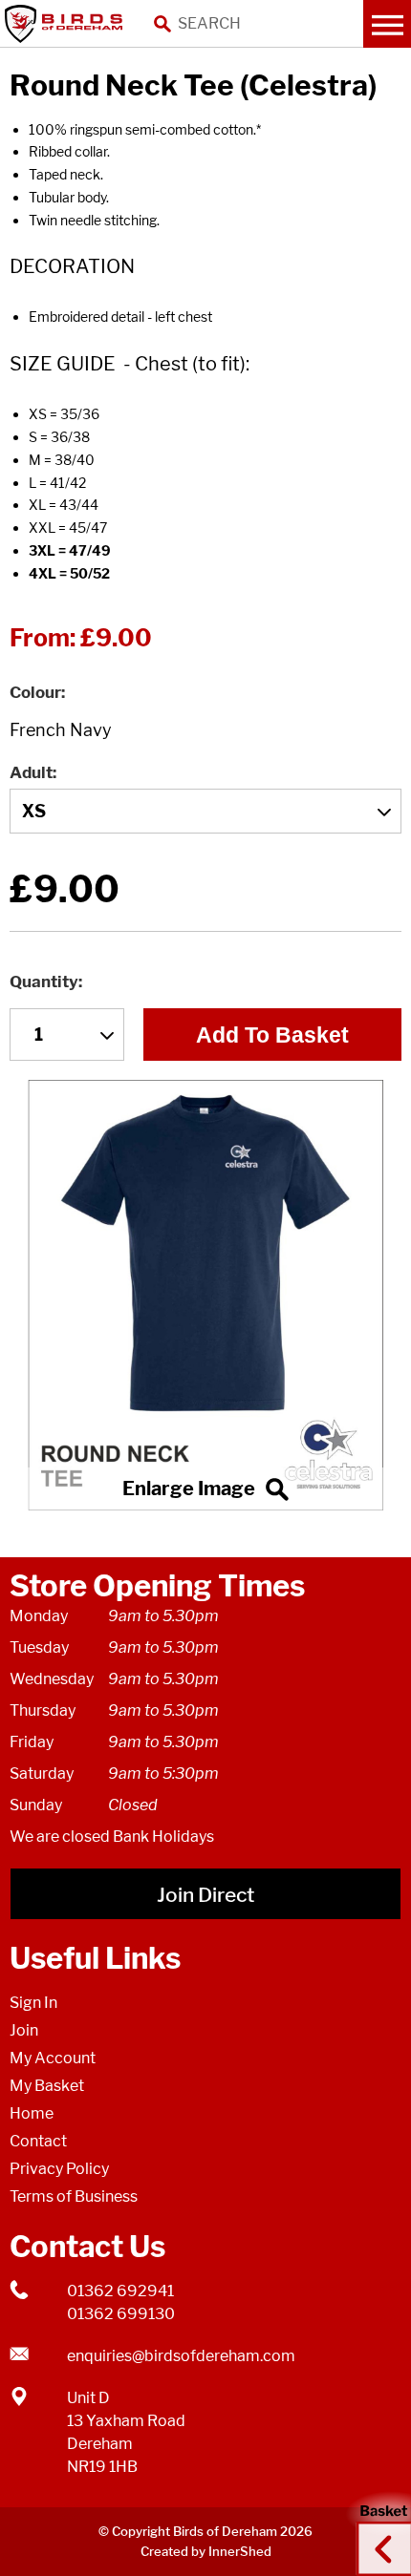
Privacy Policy (59, 2169)
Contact (38, 2141)
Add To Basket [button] (272, 1035)
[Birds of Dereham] (67, 24)
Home (32, 2113)
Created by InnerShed (206, 2551)
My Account (53, 2058)
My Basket (47, 2086)
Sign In (33, 2003)
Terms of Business (74, 2196)
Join (24, 2030)
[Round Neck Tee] (205, 1295)
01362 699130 (121, 2314)
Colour (35, 692)
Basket (378, 2531)
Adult (31, 772)
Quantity (44, 982)
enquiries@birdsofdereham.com (181, 2356)
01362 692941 (120, 2291)
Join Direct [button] (205, 1895)
